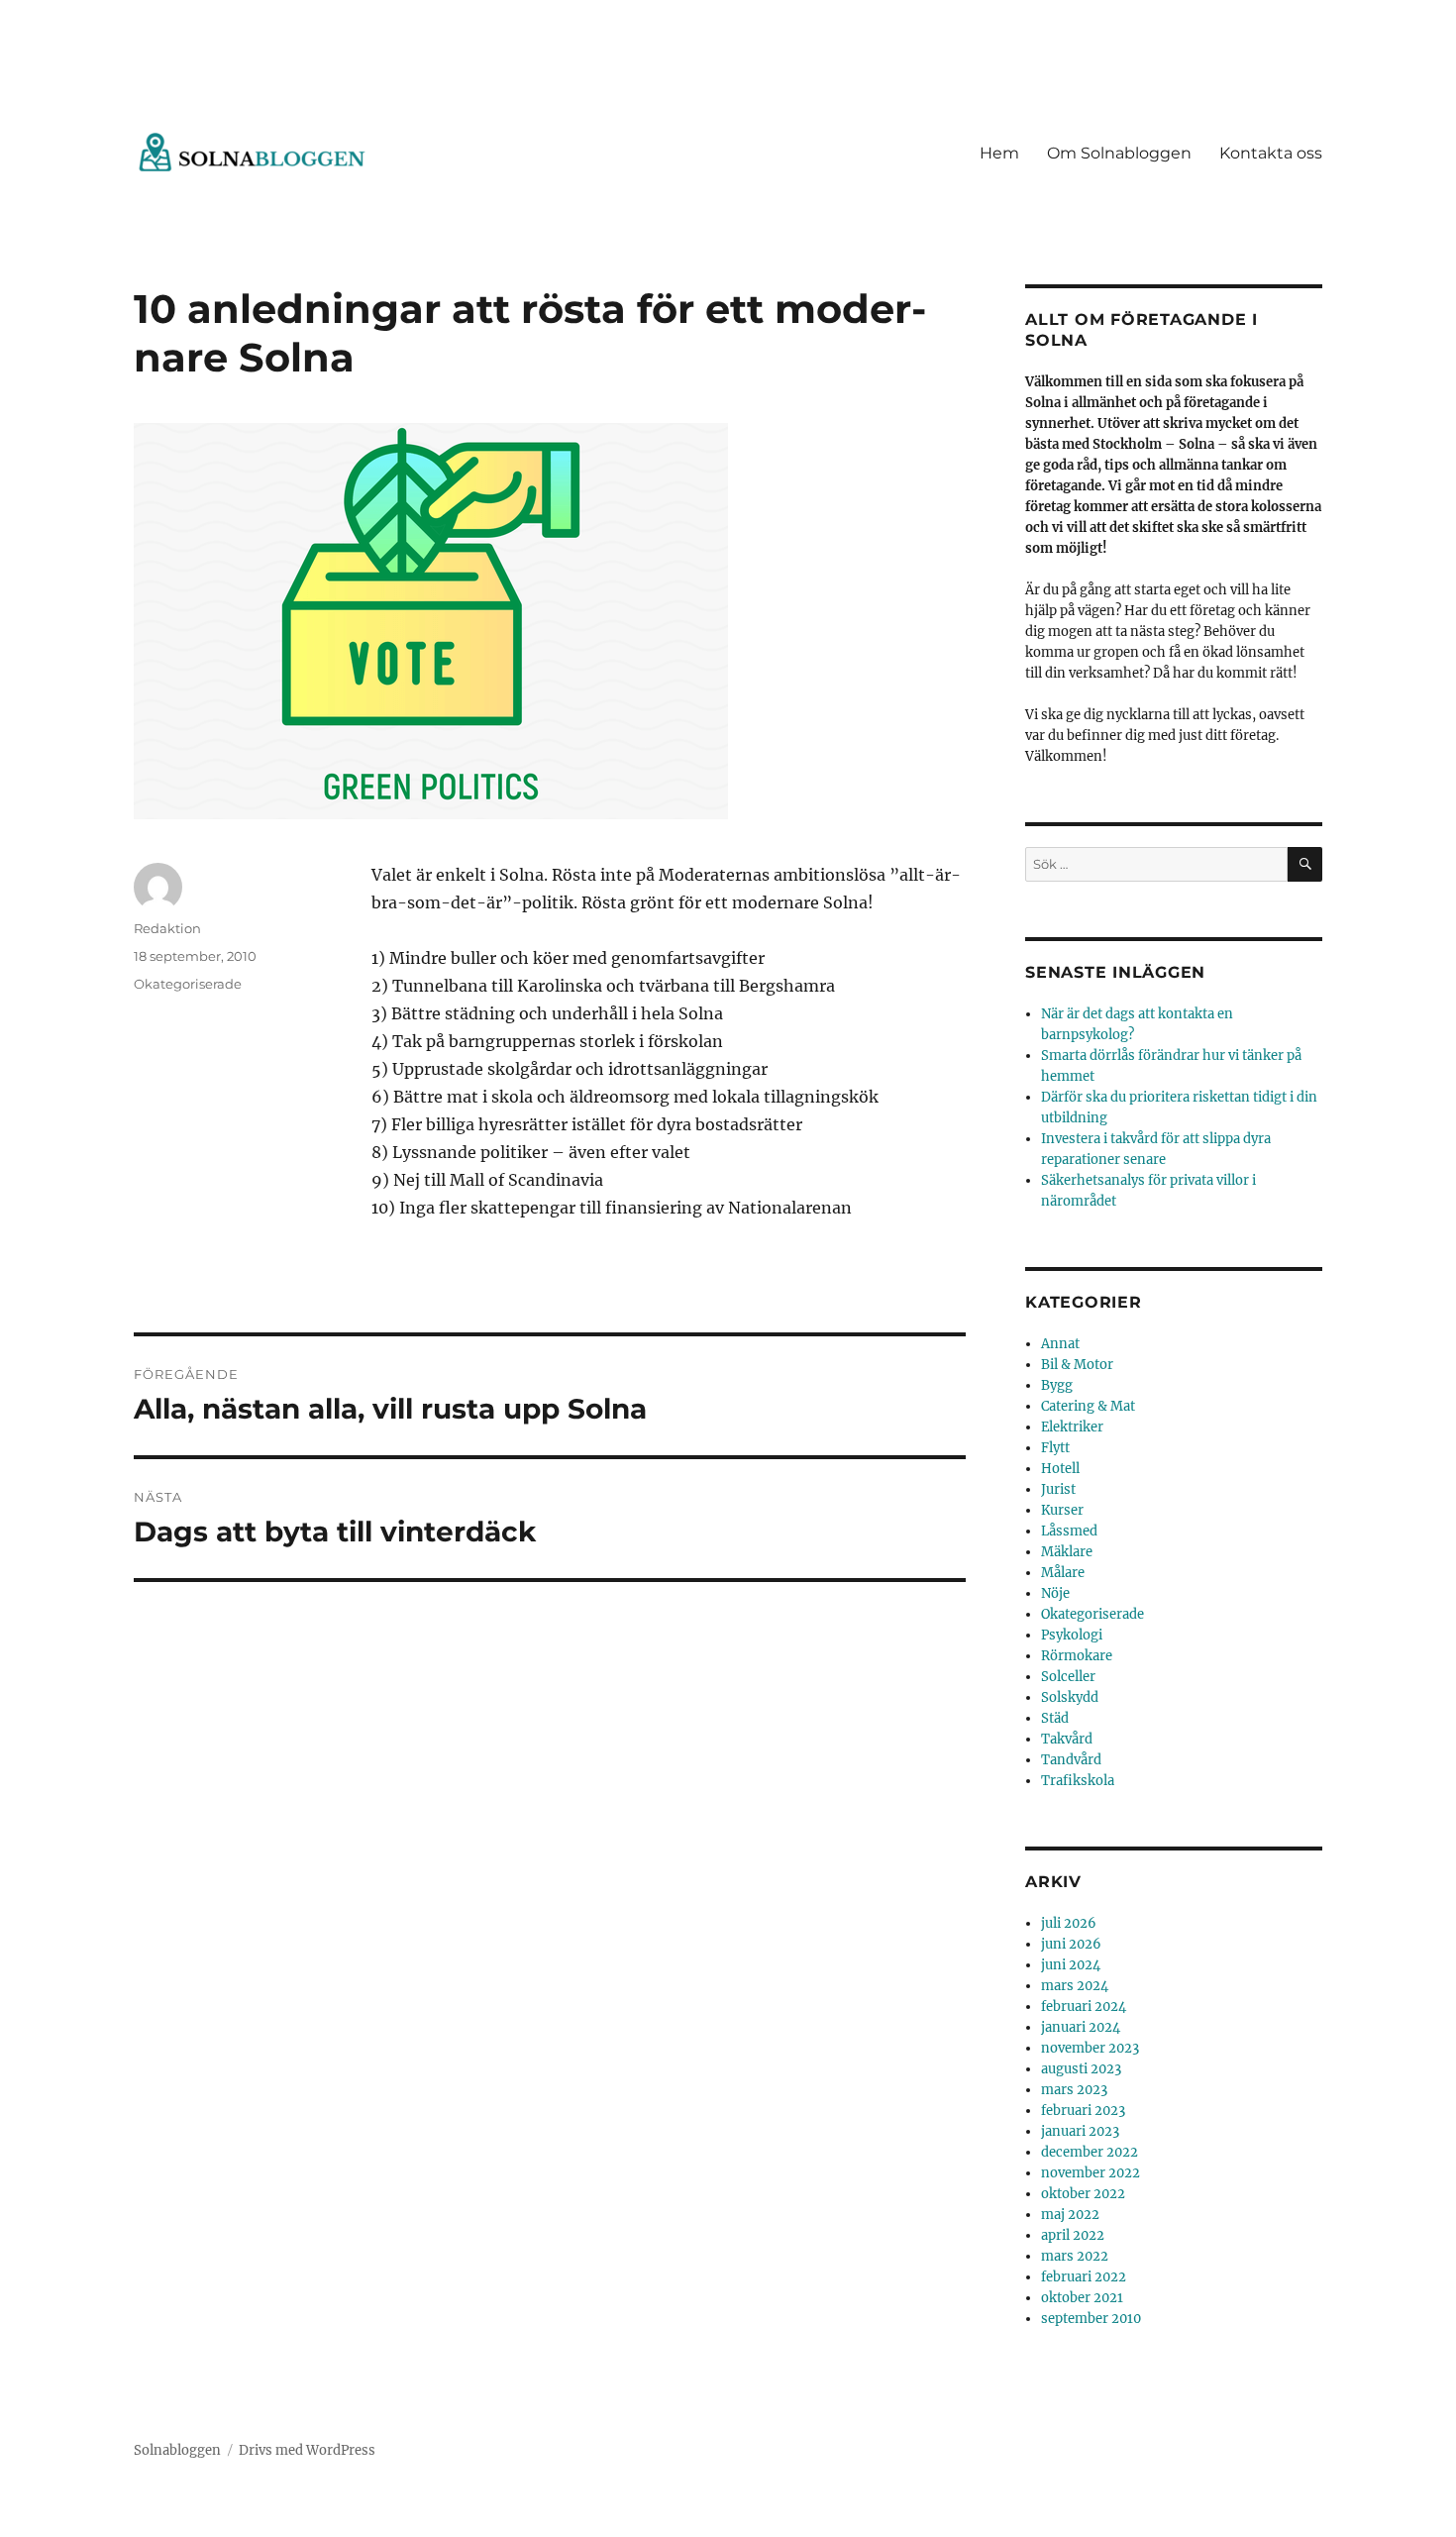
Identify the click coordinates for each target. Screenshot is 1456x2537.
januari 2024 (1081, 2027)
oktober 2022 (1083, 2194)
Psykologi (1072, 1635)
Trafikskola (1078, 1781)
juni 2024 (1071, 1965)
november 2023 (1090, 2048)
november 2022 (1091, 2173)
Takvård (1067, 1739)
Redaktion (167, 928)
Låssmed (1069, 1531)
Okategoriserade (188, 984)
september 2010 (1091, 2319)
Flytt (1055, 1448)
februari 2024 (1084, 2007)
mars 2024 (1075, 1986)
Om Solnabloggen (1119, 153)
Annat (1060, 1344)
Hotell (1060, 1469)
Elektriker (1072, 1427)
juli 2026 (1069, 1923)
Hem (999, 153)
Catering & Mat (1088, 1406)
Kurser (1062, 1510)
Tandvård (1071, 1760)
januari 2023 (1080, 2131)
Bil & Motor (1077, 1365)
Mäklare (1067, 1552)
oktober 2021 (1082, 2298)
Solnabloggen (177, 2450)
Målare (1063, 1573)
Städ (1055, 1718)
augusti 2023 (1081, 2069)
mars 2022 (1075, 2256)
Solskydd (1070, 1697)
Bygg (1057, 1385)
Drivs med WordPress (307, 2450)
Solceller (1068, 1677)
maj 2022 (1070, 2215)
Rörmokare (1077, 1656)
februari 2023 (1083, 2111)
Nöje (1055, 1593)
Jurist (1058, 1489)
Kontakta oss (1271, 153)
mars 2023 (1074, 2090)
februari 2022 (1084, 2277)
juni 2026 (1071, 1944)
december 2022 (1090, 2152)
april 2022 (1073, 2235)
